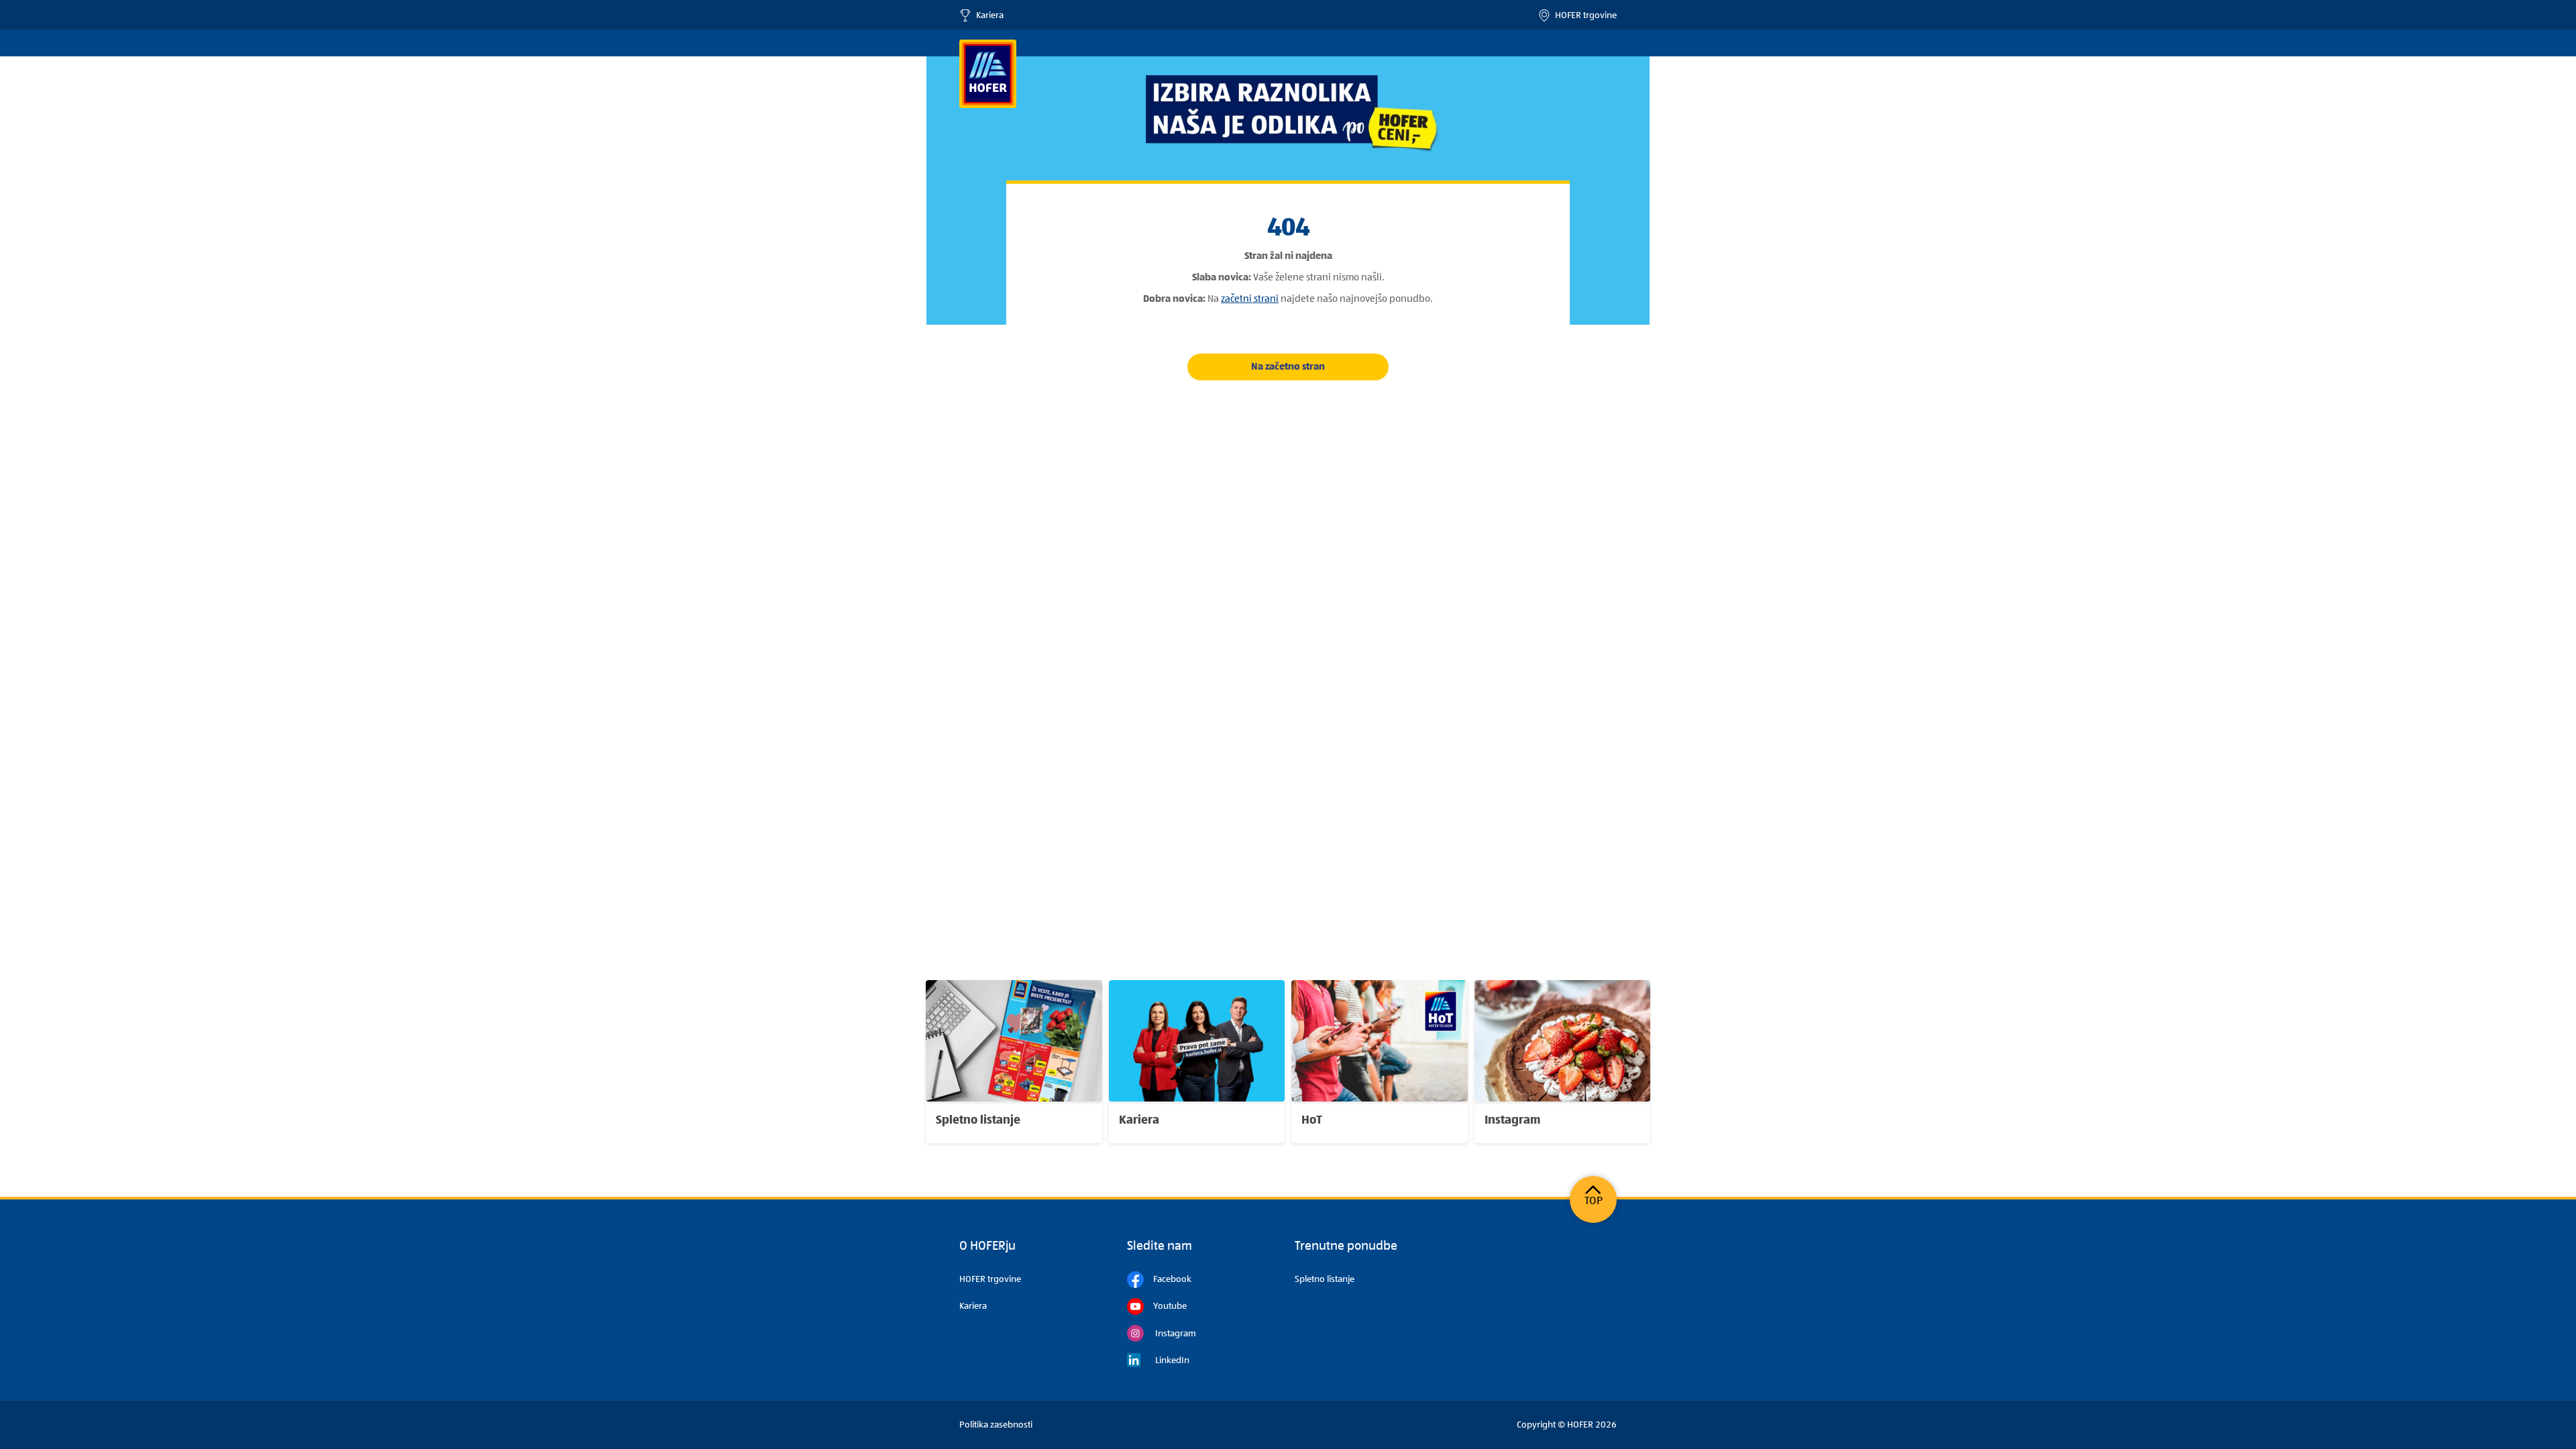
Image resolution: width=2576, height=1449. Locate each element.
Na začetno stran (1288, 367)
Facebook (1168, 1279)
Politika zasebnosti (996, 1425)
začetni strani (1250, 299)
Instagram (1170, 1334)
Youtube (1165, 1306)
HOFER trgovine (1584, 15)
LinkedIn (1167, 1360)
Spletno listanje (1325, 1279)
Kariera (987, 15)
